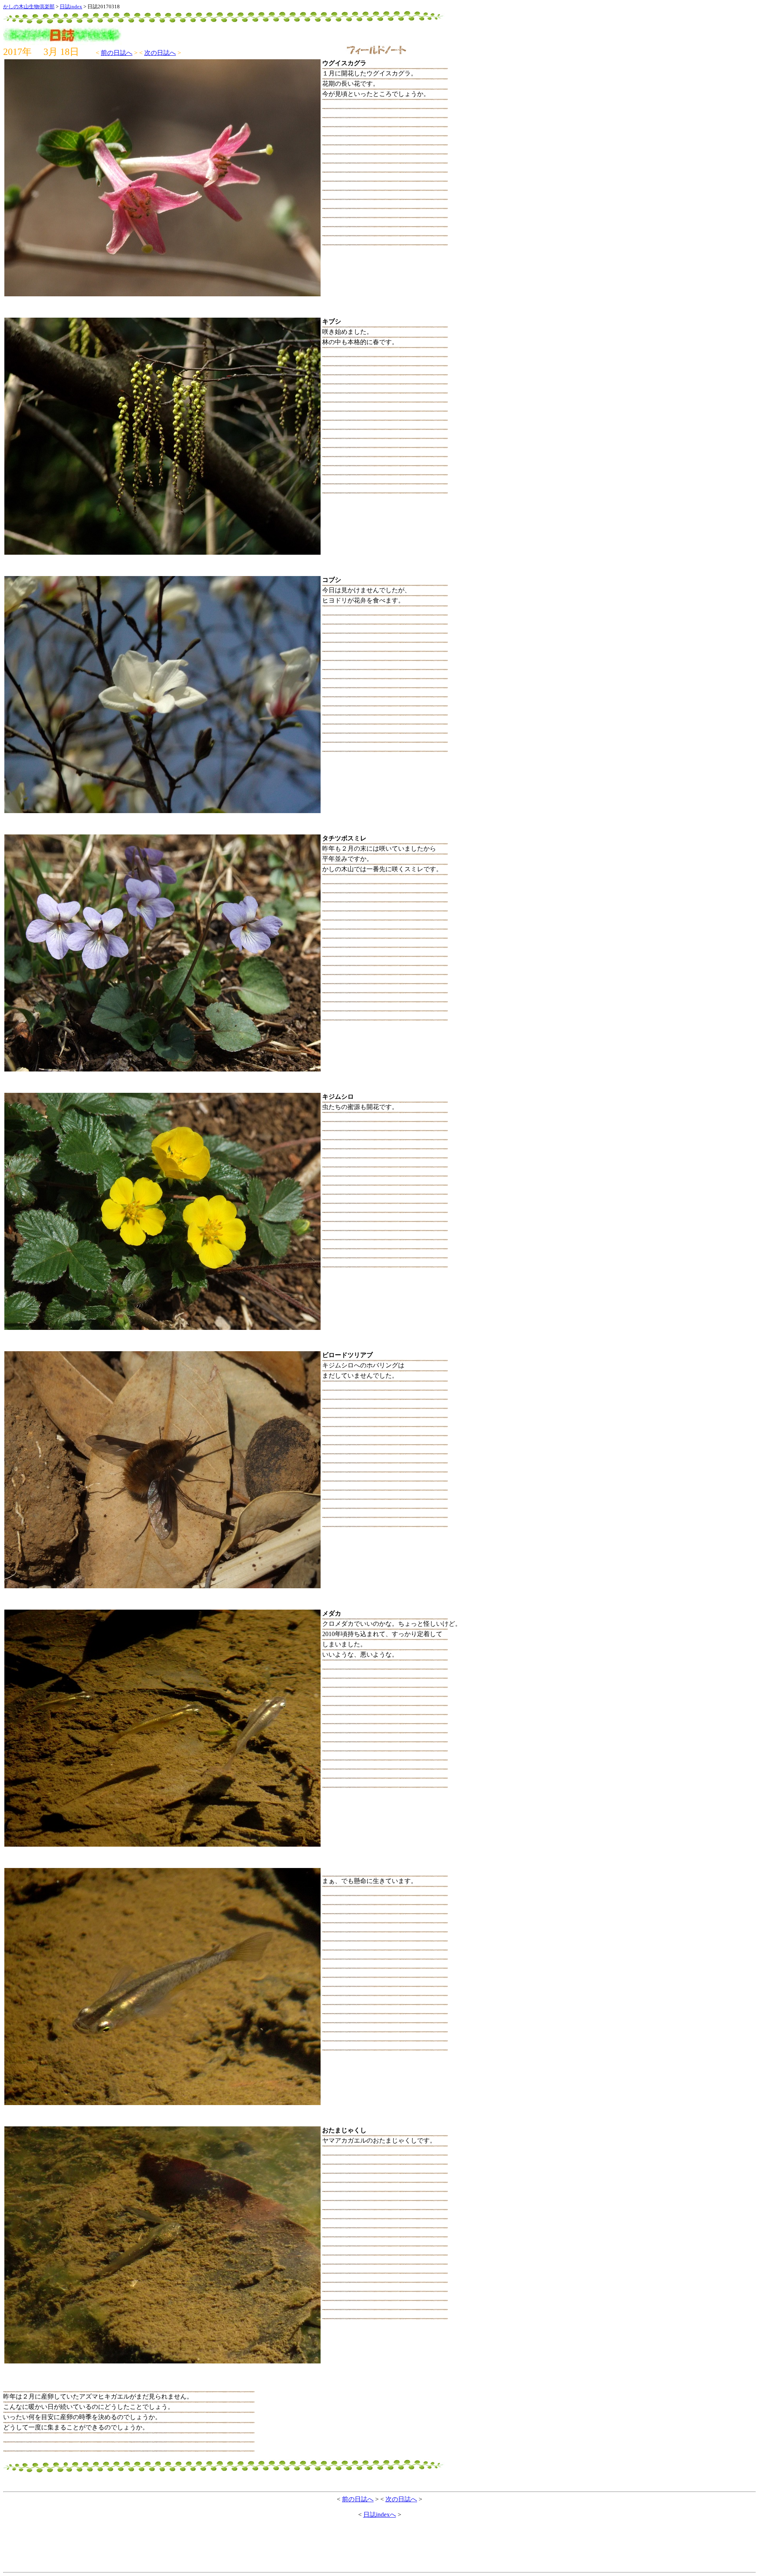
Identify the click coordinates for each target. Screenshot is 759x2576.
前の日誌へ (117, 53)
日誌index (71, 7)
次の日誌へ (160, 53)
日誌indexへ (380, 2515)
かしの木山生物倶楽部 (29, 7)
